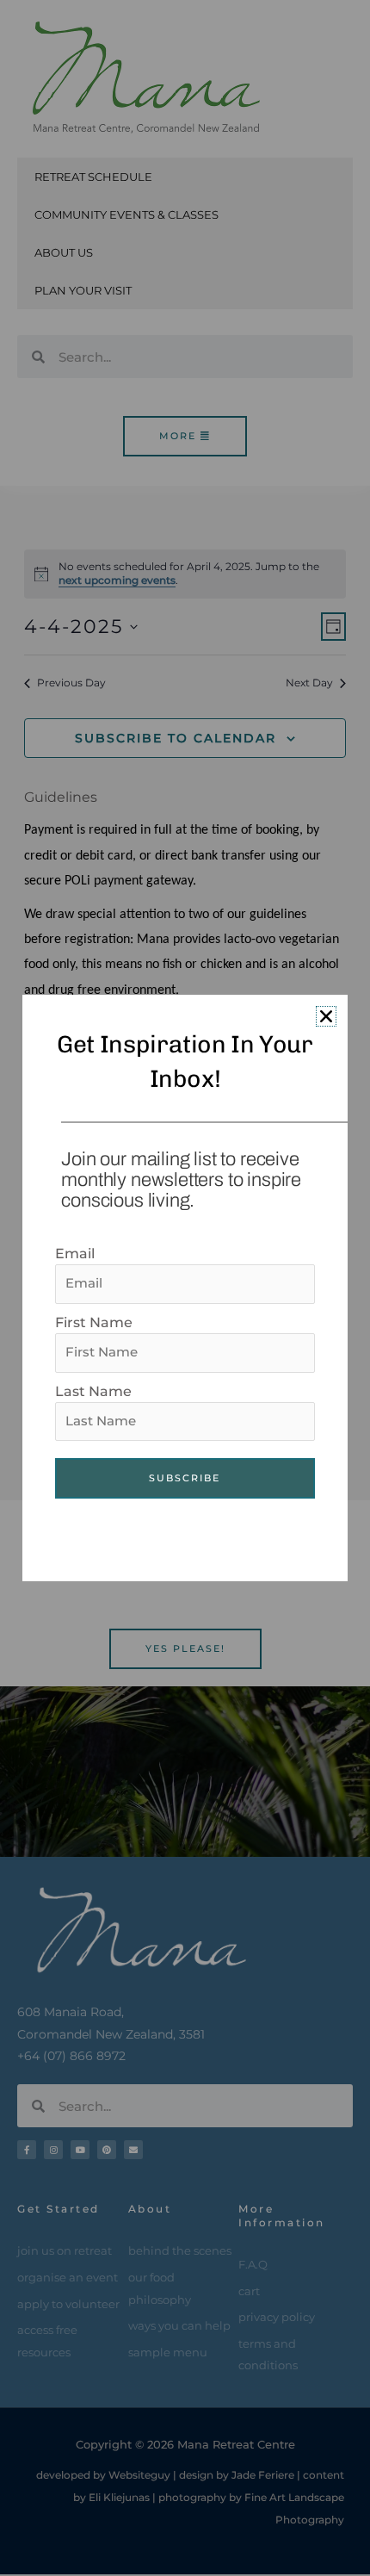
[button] (326, 1016)
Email (75, 1254)
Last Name (93, 1391)
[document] (185, 1288)
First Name (94, 1322)
